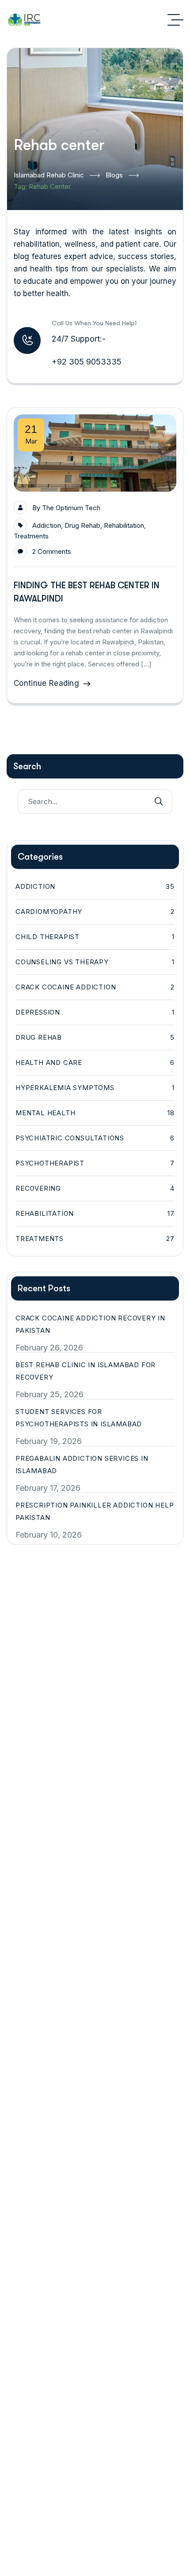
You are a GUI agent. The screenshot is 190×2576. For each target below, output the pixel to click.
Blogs (114, 175)
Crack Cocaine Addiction (95, 987)
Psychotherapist (95, 1163)
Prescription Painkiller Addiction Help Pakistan (95, 1511)
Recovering (95, 1188)
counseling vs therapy (95, 962)
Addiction (47, 525)
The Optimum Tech (71, 508)
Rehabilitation (124, 525)
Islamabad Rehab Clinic (49, 175)
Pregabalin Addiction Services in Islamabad (82, 1465)
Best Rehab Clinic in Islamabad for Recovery (85, 1371)
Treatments (31, 536)
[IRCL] (24, 20)
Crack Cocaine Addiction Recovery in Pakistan (90, 1324)
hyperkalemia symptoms (95, 1088)
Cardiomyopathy (95, 912)
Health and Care (95, 1062)
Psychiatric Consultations (95, 1138)
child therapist (95, 937)
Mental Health (95, 1113)
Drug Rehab (82, 525)
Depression (95, 1012)
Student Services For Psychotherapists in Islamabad (79, 1418)
